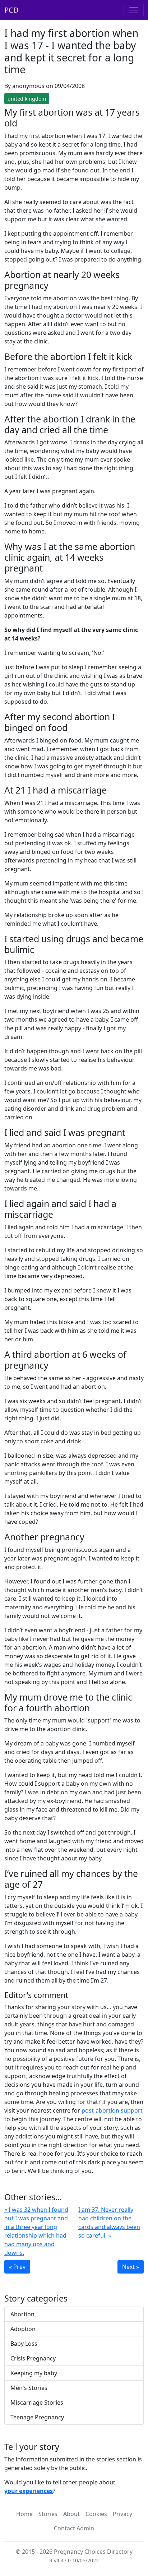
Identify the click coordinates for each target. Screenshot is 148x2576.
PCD (11, 10)
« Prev (17, 2267)
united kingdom (27, 99)
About (71, 2514)
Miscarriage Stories (37, 2402)
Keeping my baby (34, 2373)
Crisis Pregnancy (33, 2358)
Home (24, 2514)
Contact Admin (74, 2528)
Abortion (22, 2314)
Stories (48, 2514)
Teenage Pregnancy (37, 2417)
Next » (131, 2267)
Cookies (96, 2514)
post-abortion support (112, 2110)
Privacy (122, 2514)
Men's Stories (29, 2388)
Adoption (23, 2329)
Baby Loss (24, 2344)
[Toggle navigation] (134, 10)
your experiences (29, 2491)
